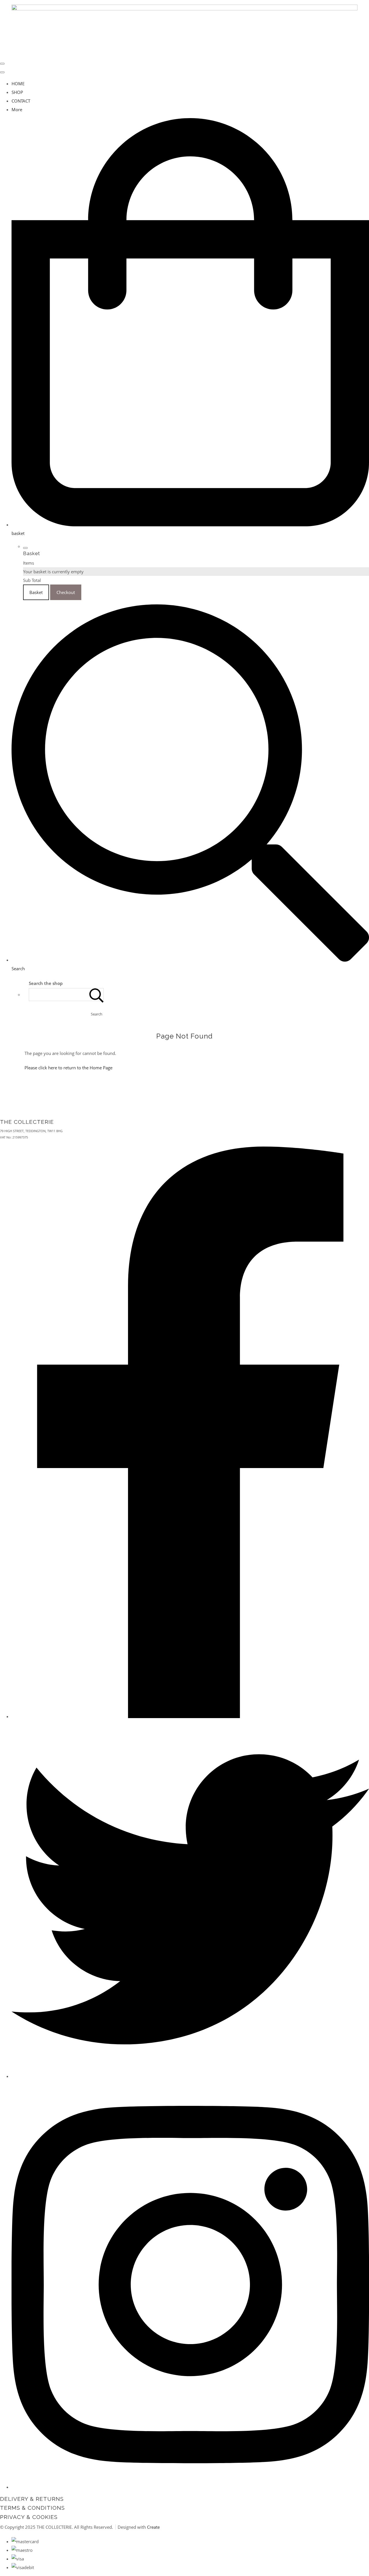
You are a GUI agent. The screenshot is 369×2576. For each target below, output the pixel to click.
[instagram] (190, 2487)
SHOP (17, 92)
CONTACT (21, 101)
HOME (18, 84)
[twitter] (190, 2076)
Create (153, 2527)
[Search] (97, 995)
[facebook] (190, 1716)
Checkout (66, 592)
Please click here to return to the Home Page (68, 1068)
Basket (36, 592)
